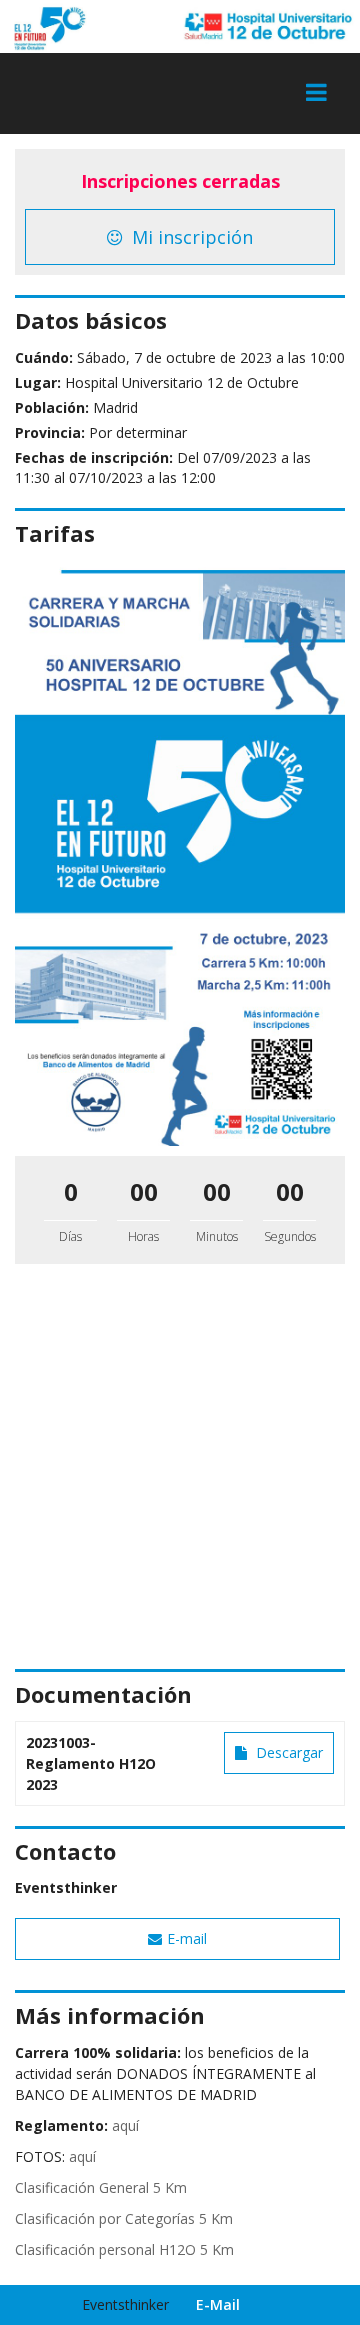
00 (144, 1191)
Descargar (287, 1752)
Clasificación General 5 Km (101, 2187)
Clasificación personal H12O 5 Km (124, 2249)
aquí (125, 2125)
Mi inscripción (190, 237)
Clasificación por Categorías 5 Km (124, 2218)
